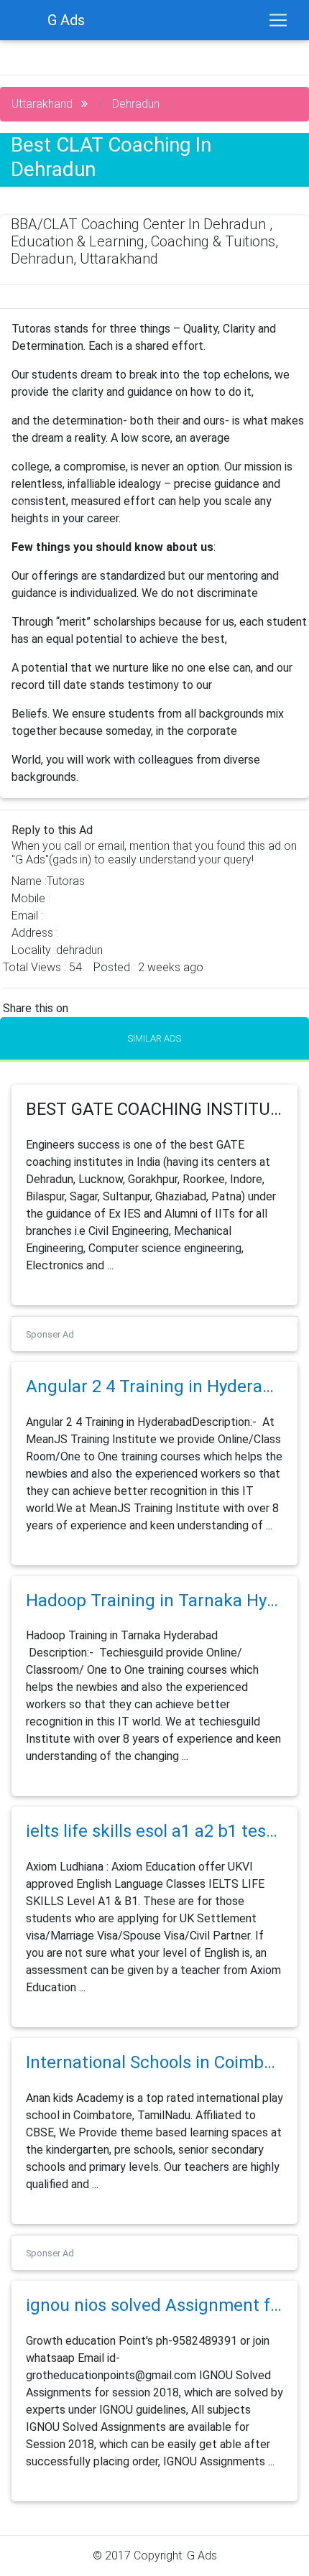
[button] (23, 507)
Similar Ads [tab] (154, 1038)
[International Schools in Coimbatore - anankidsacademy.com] (154, 2081)
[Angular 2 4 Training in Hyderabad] (154, 1405)
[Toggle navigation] (278, 20)
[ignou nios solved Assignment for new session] (154, 2324)
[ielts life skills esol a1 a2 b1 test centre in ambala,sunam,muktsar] (154, 1849)
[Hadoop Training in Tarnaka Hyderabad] (154, 1618)
